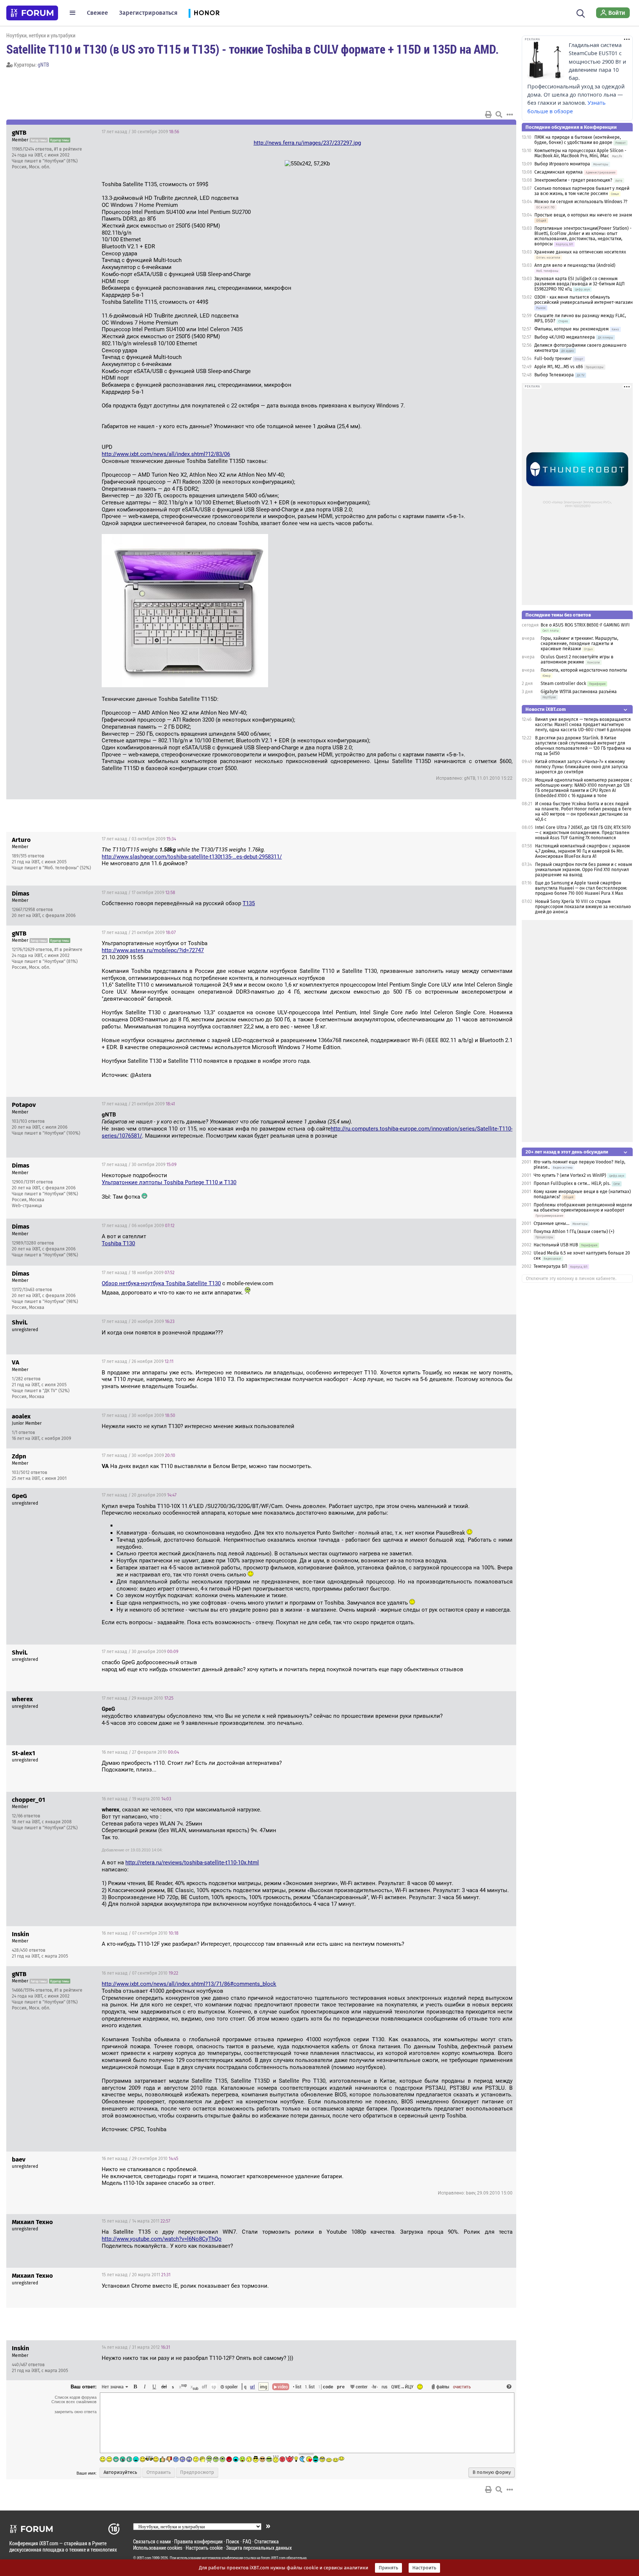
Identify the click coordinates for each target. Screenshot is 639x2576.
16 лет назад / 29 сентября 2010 (140, 2159)
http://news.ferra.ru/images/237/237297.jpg (307, 143)
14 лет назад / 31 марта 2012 (136, 2347)
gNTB (43, 65)
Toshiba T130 (118, 1243)
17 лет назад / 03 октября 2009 (139, 839)
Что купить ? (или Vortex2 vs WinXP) (570, 1175)
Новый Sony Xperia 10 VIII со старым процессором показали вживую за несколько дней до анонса (583, 907)
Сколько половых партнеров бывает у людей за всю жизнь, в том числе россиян (582, 191)
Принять (388, 2568)
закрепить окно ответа (75, 2412)
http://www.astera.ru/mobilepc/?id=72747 (153, 950)
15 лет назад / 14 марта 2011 (136, 2221)
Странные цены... (552, 1223)
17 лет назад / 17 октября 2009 (138, 893)
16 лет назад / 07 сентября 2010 (140, 1933)
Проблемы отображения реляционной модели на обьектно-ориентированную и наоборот (583, 1208)
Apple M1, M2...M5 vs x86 (559, 367)
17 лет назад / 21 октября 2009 (139, 933)
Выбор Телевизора (554, 375)
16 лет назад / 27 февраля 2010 (140, 1752)
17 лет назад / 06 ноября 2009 (138, 1226)
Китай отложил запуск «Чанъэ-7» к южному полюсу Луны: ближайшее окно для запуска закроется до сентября (581, 767)
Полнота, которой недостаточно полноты (584, 670)
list (310, 2387)
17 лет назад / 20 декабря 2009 (139, 1495)
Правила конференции (198, 2541)
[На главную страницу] (32, 13)
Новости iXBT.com (546, 709)
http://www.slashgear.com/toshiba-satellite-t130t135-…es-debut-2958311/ (192, 857)
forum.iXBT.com (273, 2558)
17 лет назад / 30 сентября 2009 (140, 132)
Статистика (267, 2541)
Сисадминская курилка (559, 172)
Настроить (424, 2568)
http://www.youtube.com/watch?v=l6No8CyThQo (162, 2239)
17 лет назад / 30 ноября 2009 (138, 1415)
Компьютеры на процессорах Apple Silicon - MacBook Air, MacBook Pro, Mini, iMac (580, 153)
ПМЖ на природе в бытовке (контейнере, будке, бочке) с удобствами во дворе (578, 140)
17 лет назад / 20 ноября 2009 (138, 1321)
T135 (249, 903)
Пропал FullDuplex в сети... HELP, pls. (572, 1183)
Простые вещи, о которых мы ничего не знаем (583, 215)
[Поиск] (581, 13)
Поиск (233, 2541)
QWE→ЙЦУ (402, 2387)
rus (385, 2387)
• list (297, 2387)
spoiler (231, 2387)
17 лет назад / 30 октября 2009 (139, 1165)
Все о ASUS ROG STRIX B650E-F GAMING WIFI (585, 625)
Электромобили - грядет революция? (573, 180)
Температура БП (550, 1266)
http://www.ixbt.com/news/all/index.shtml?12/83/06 (166, 454)
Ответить (501, 132)
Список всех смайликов (74, 2402)
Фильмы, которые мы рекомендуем (572, 329)
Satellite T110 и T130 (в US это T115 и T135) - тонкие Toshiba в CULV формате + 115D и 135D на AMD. (253, 49)
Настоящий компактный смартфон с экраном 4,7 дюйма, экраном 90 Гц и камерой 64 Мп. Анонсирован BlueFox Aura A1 (582, 851)
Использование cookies (158, 2548)
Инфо (483, 132)
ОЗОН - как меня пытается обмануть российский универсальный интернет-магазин (584, 300)
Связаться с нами (152, 2541)
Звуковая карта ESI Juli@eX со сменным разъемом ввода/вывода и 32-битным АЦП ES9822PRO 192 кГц (579, 284)
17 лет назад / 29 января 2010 (138, 1698)
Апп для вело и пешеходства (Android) (575, 265)
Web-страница (27, 1206)
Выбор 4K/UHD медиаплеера (565, 337)
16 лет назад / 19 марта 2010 (136, 1799)
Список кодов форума (76, 2397)
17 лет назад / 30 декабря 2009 (140, 1652)
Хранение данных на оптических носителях (580, 252)
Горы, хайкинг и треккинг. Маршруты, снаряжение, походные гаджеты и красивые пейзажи (579, 644)
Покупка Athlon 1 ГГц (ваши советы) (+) (574, 1232)
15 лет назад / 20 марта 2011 (136, 2275)
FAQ (247, 2541)
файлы (443, 2387)
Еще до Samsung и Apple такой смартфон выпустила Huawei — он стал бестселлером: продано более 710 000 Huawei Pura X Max (581, 888)
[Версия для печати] (488, 114)
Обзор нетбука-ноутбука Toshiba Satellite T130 (161, 1283)
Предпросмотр (197, 2472)
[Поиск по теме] (499, 114)
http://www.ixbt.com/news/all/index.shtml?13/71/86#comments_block (189, 1984)
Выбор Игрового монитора (563, 164)
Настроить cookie (204, 2548)
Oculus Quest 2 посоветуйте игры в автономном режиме (577, 659)
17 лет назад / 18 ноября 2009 (138, 1273)
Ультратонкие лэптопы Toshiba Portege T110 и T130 (169, 1182)
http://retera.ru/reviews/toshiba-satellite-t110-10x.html (192, 1863)
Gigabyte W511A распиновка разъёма (579, 692)
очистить (462, 2387)
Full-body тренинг (553, 359)
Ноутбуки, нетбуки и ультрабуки (41, 35)
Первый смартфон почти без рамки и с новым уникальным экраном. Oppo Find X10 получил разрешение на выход (584, 870)
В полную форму (492, 2472)
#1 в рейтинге (68, 149)
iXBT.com (144, 2558)
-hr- (375, 2387)
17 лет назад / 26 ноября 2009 (138, 1361)
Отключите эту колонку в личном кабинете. (571, 1279)
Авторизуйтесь (120, 2472)
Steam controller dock (563, 684)
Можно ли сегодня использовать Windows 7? (581, 202)
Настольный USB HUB (556, 1245)
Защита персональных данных (259, 2548)
